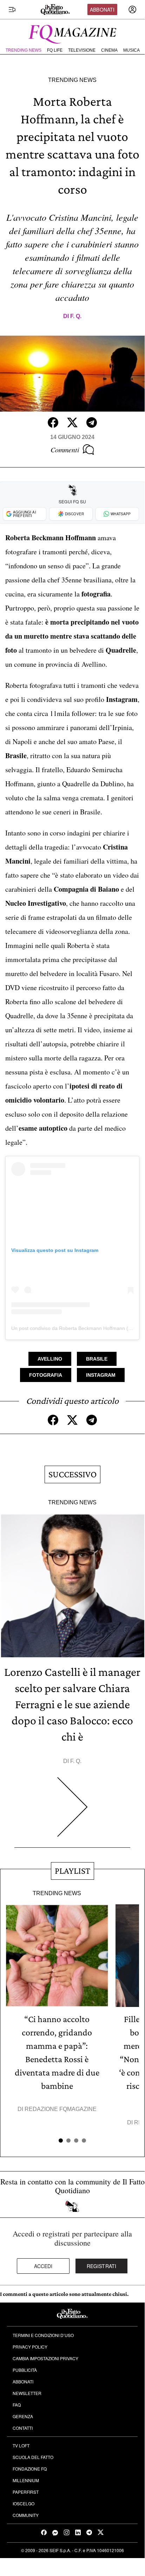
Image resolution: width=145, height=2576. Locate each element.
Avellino (50, 1359)
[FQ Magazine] (72, 33)
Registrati (102, 2266)
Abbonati (102, 9)
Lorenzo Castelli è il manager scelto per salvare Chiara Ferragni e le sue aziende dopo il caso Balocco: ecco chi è (72, 1704)
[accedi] (132, 9)
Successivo (72, 1474)
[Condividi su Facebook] (53, 422)
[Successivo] (72, 1812)
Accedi (43, 2266)
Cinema (109, 50)
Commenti (65, 450)
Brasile (97, 1359)
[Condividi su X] (72, 422)
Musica (131, 50)
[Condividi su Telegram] (92, 422)
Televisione (82, 50)
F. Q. (76, 316)
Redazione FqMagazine (61, 2109)
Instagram (101, 1375)
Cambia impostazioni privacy (45, 2358)
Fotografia (46, 1375)
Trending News (24, 50)
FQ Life (55, 50)
